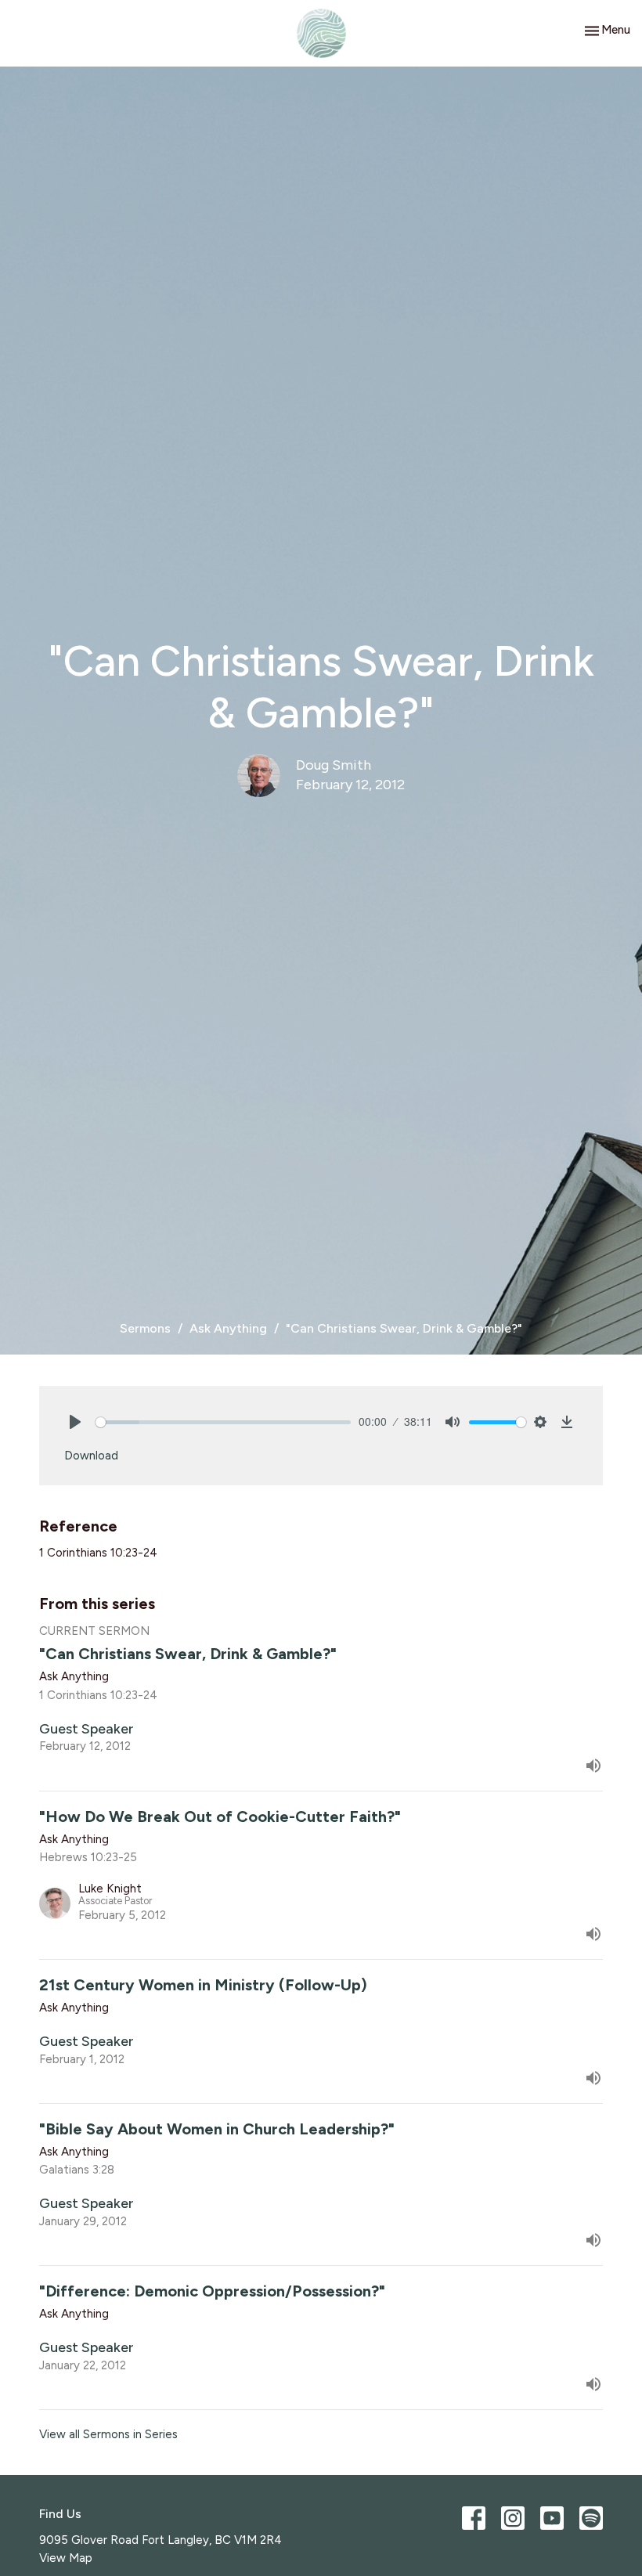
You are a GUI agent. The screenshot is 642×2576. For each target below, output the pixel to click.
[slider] (223, 1422)
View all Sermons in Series (108, 2434)
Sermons (145, 1328)
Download (91, 1456)
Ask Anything (228, 1328)
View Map (66, 2558)
